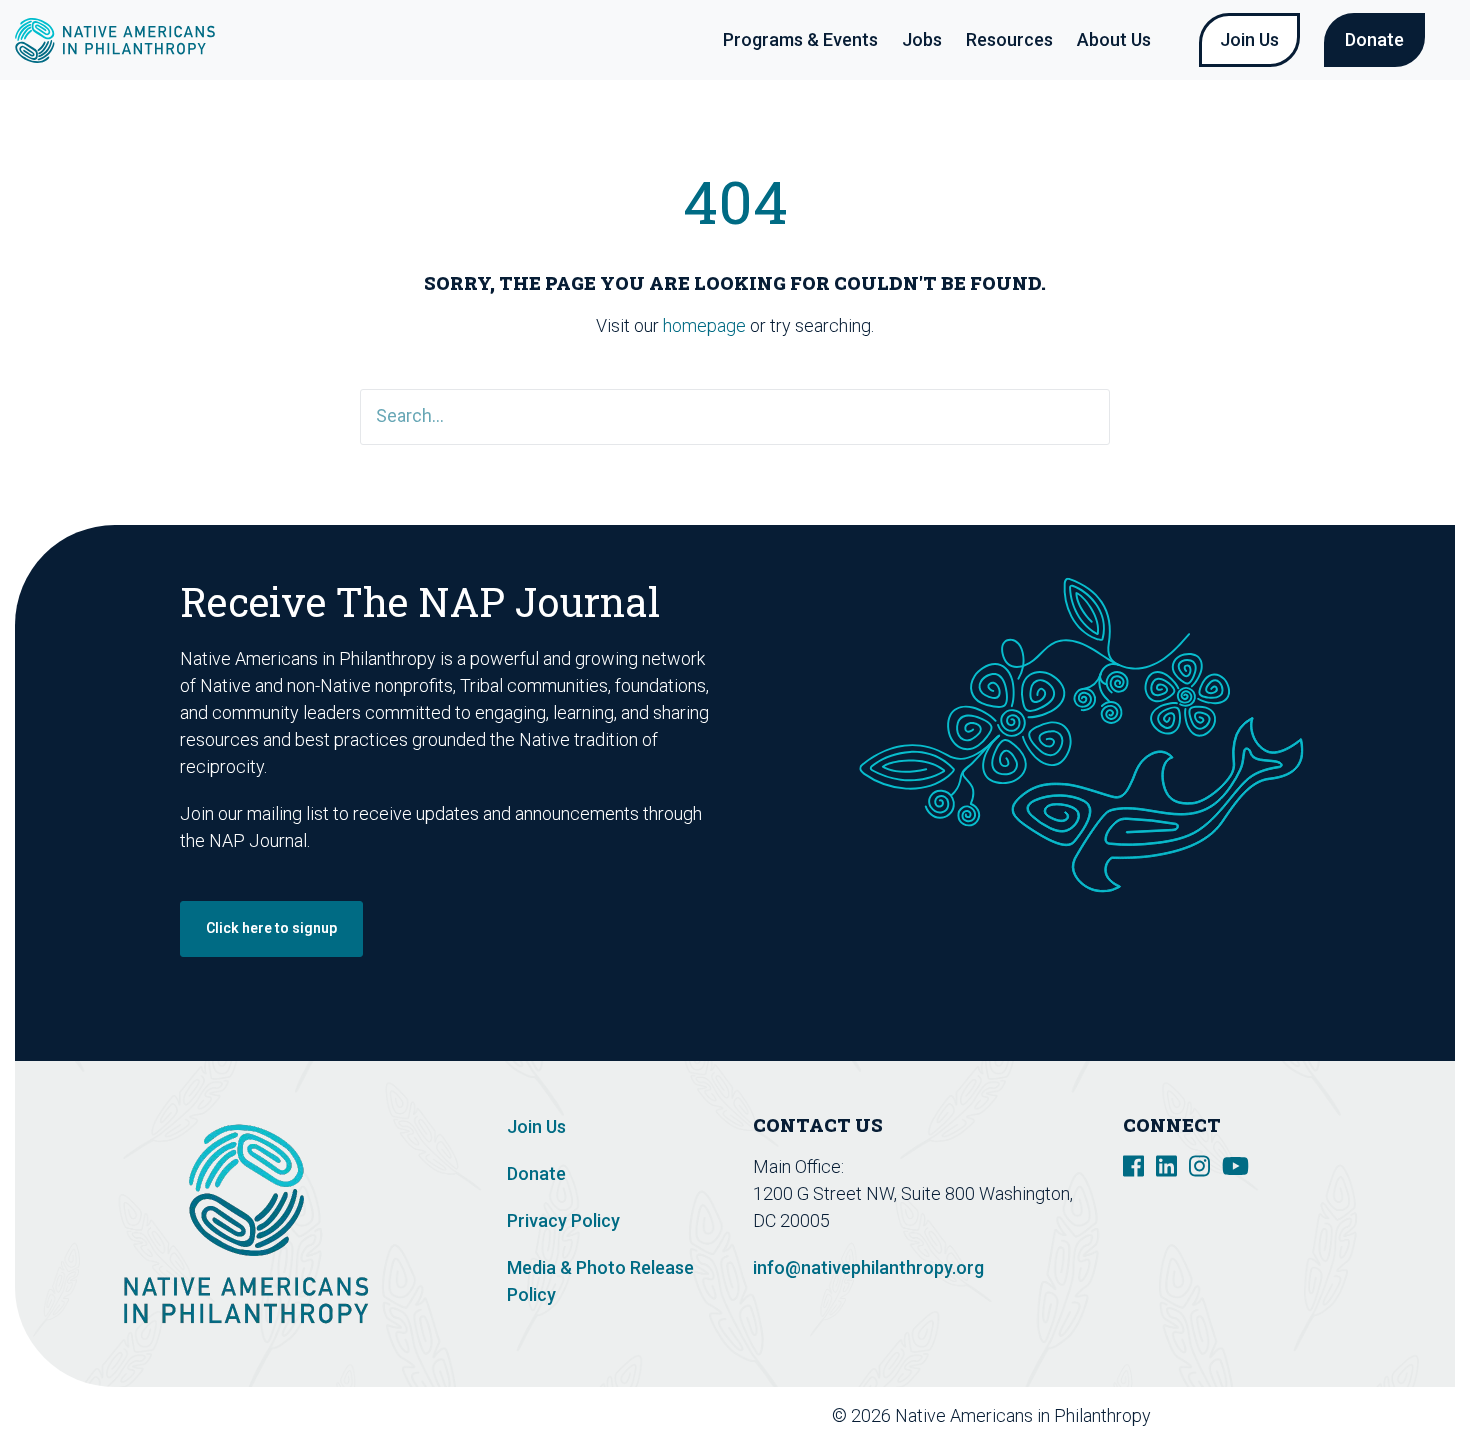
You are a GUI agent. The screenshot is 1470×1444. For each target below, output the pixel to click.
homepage (704, 325)
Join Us (1249, 39)
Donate (1374, 39)
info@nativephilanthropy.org (868, 1267)
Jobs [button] (922, 39)
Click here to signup (271, 928)
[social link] (1133, 1164)
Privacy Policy (563, 1220)
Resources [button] (1009, 39)
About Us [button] (1114, 39)
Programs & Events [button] (800, 39)
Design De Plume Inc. (1337, 1415)
